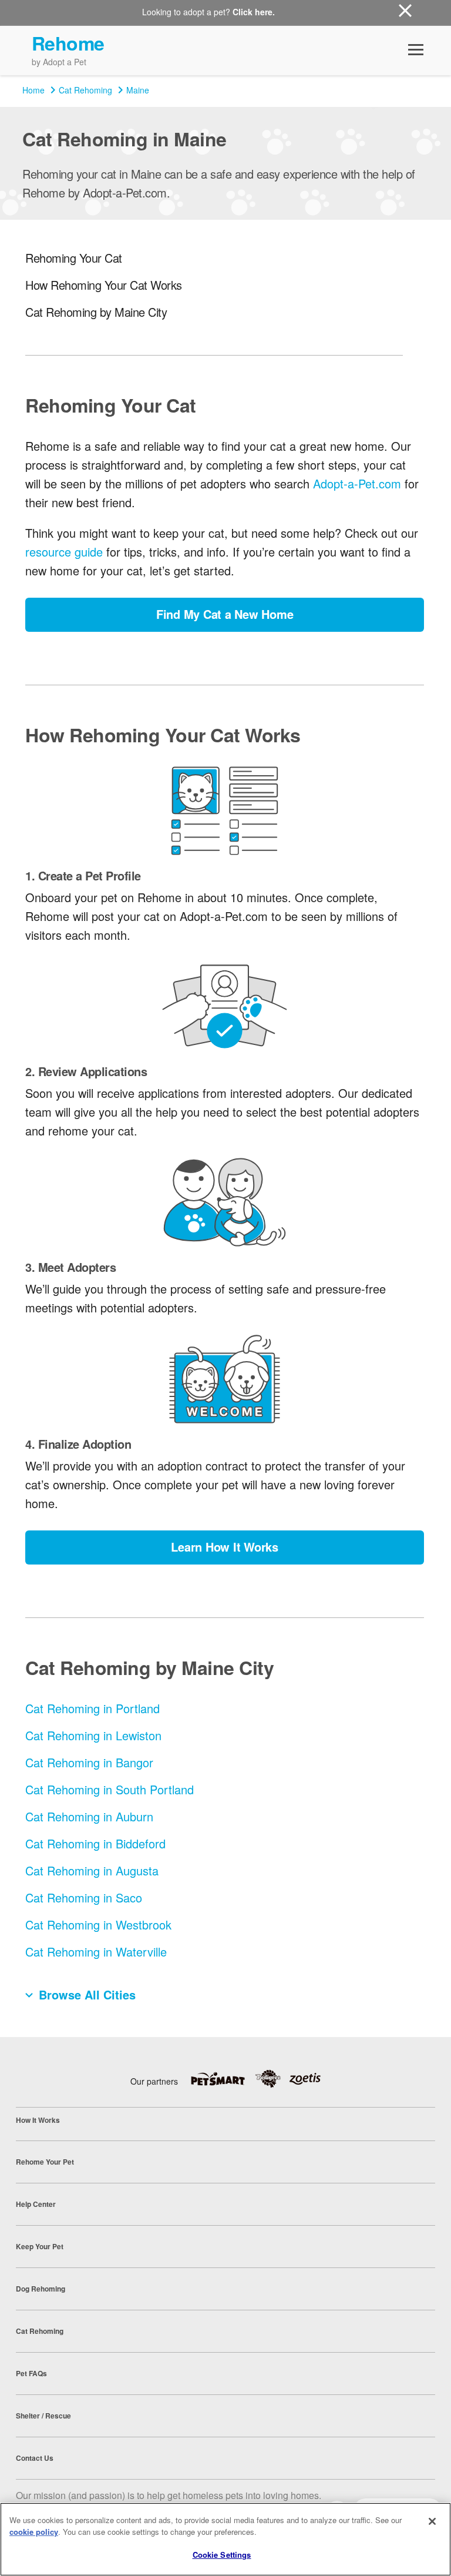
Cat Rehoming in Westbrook (98, 1925)
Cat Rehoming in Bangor (89, 1762)
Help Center (36, 2204)
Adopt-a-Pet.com (357, 483)
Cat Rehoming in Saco (84, 1897)
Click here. (254, 12)
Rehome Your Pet (45, 2162)
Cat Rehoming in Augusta (92, 1870)
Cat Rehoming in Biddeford (95, 1843)
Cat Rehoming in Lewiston (93, 1735)
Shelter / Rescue (43, 2416)
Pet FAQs (31, 2373)
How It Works (38, 2120)
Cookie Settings (222, 2555)
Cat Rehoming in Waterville (96, 1952)
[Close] (432, 2521)
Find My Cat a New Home (225, 614)
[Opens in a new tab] (222, 2079)
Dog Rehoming (41, 2289)
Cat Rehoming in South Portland (110, 1789)
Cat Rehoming (85, 90)
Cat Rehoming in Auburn (89, 1816)
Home (33, 90)
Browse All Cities (87, 1994)
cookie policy (34, 2532)
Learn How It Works (225, 1547)
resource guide (64, 552)
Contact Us (35, 2458)
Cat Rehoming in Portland (92, 1708)
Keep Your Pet (40, 2246)
